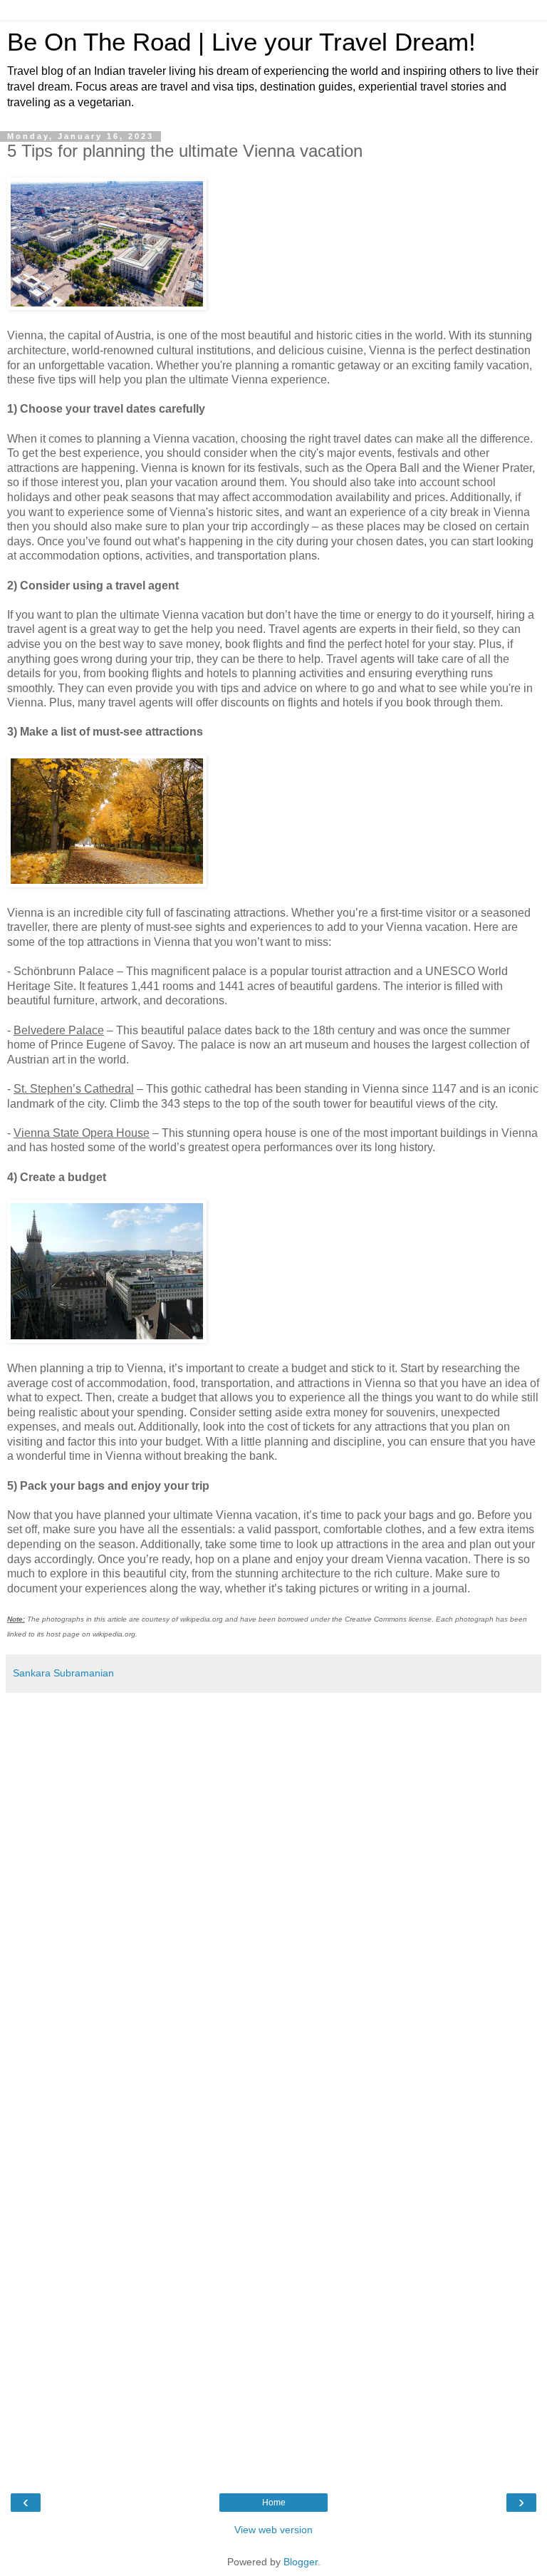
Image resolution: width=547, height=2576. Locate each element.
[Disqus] (273, 1892)
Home (274, 2503)
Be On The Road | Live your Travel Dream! (241, 42)
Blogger (301, 2562)
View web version (273, 2530)
